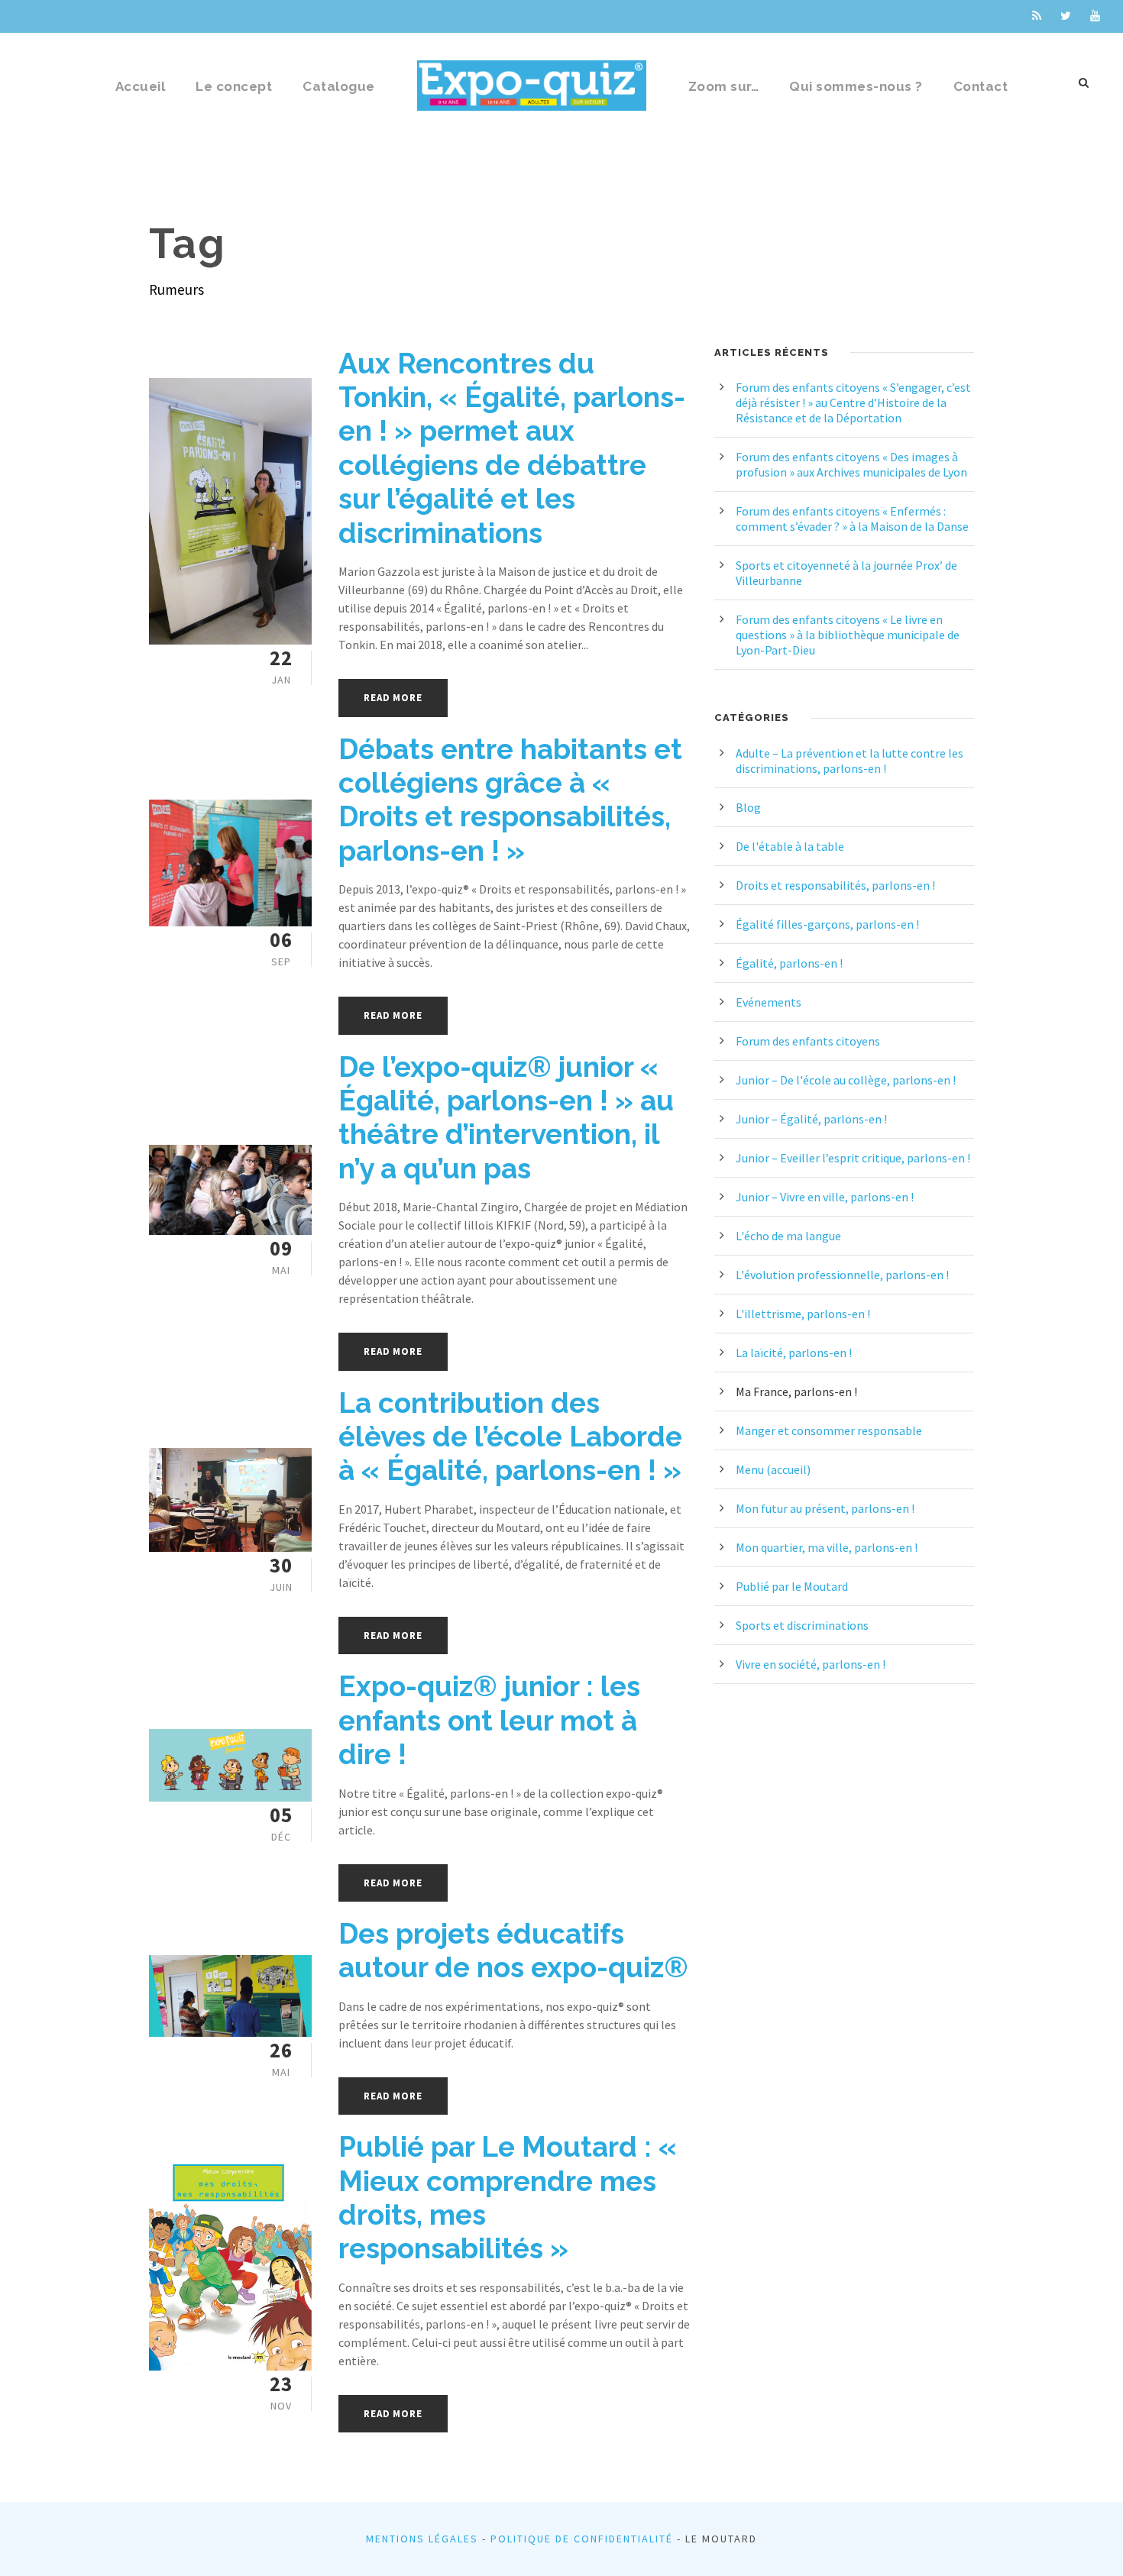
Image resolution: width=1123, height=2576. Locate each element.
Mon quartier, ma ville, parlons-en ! (827, 1547)
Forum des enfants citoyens (808, 1041)
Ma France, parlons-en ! (796, 1391)
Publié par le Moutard (792, 1586)
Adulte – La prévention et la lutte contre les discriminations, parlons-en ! (850, 761)
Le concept (234, 86)
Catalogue (339, 86)
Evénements (769, 1002)
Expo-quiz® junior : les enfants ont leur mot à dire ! (489, 1720)
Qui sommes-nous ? (856, 86)
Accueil (141, 86)
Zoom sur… (724, 86)
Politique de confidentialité (582, 2539)
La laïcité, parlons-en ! (794, 1353)
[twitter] (1066, 16)
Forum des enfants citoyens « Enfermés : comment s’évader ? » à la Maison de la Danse (852, 519)
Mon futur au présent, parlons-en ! (825, 1508)
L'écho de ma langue (788, 1236)
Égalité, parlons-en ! (789, 963)
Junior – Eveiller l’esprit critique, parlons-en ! (853, 1158)
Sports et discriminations (802, 1625)
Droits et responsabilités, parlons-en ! (835, 885)
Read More (393, 698)
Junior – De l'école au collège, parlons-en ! (846, 1080)
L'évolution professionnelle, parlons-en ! (842, 1275)
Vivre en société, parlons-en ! (811, 1664)
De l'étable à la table (790, 846)
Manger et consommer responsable (829, 1430)
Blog (748, 807)
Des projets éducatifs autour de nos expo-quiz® (513, 1951)
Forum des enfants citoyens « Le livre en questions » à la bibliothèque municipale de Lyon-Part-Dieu (848, 635)
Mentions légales (422, 2539)
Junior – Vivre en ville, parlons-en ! (825, 1197)
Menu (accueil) (773, 1469)
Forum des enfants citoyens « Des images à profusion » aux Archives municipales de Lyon (851, 464)
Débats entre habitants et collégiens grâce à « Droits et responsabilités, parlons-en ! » (510, 800)
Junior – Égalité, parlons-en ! (811, 1119)
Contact (981, 86)
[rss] (1037, 16)
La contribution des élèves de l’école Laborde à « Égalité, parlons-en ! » (510, 1437)
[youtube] (1095, 16)
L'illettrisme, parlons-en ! (803, 1314)
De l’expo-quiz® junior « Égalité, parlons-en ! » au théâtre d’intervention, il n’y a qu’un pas (506, 1118)
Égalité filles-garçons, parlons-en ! (827, 924)
